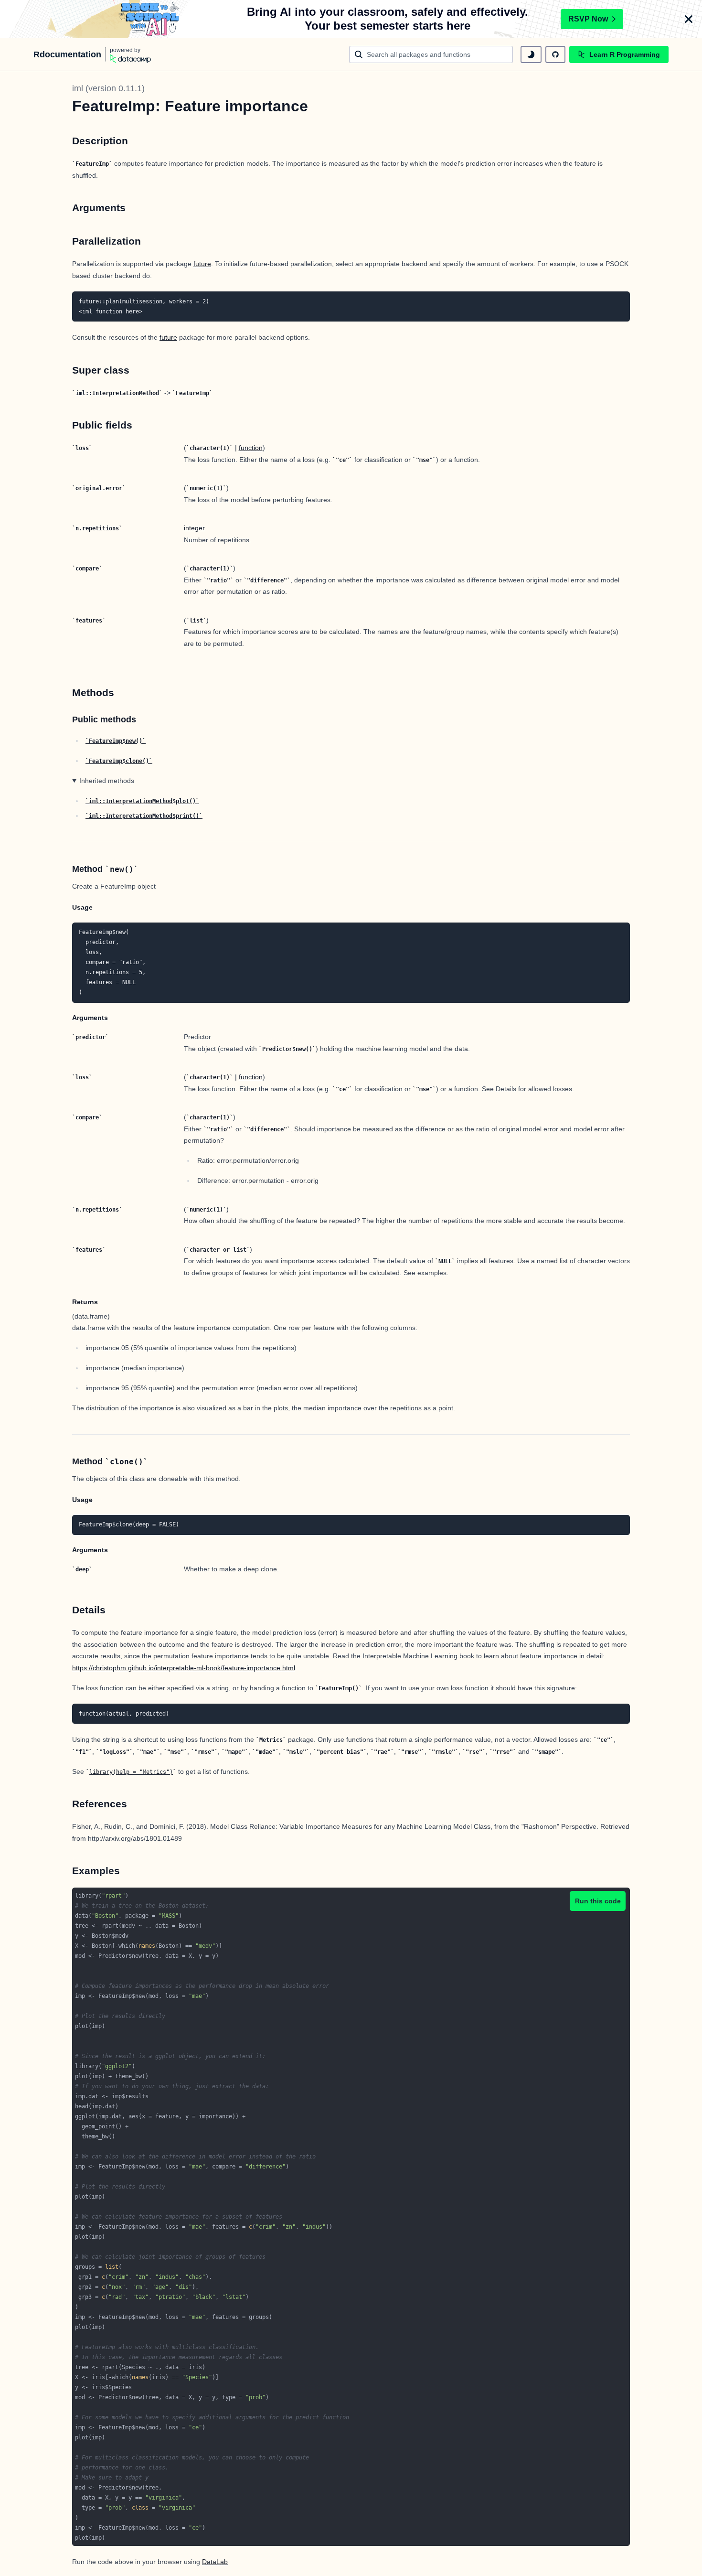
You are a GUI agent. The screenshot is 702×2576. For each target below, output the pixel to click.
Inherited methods (107, 781)
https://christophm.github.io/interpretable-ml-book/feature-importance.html (184, 1668)
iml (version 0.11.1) (108, 88)
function (251, 448)
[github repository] (555, 54)
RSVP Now (588, 19)
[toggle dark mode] (531, 54)
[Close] (689, 19)
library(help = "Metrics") (131, 1772)
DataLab (215, 2562)
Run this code (598, 1901)
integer (194, 528)
